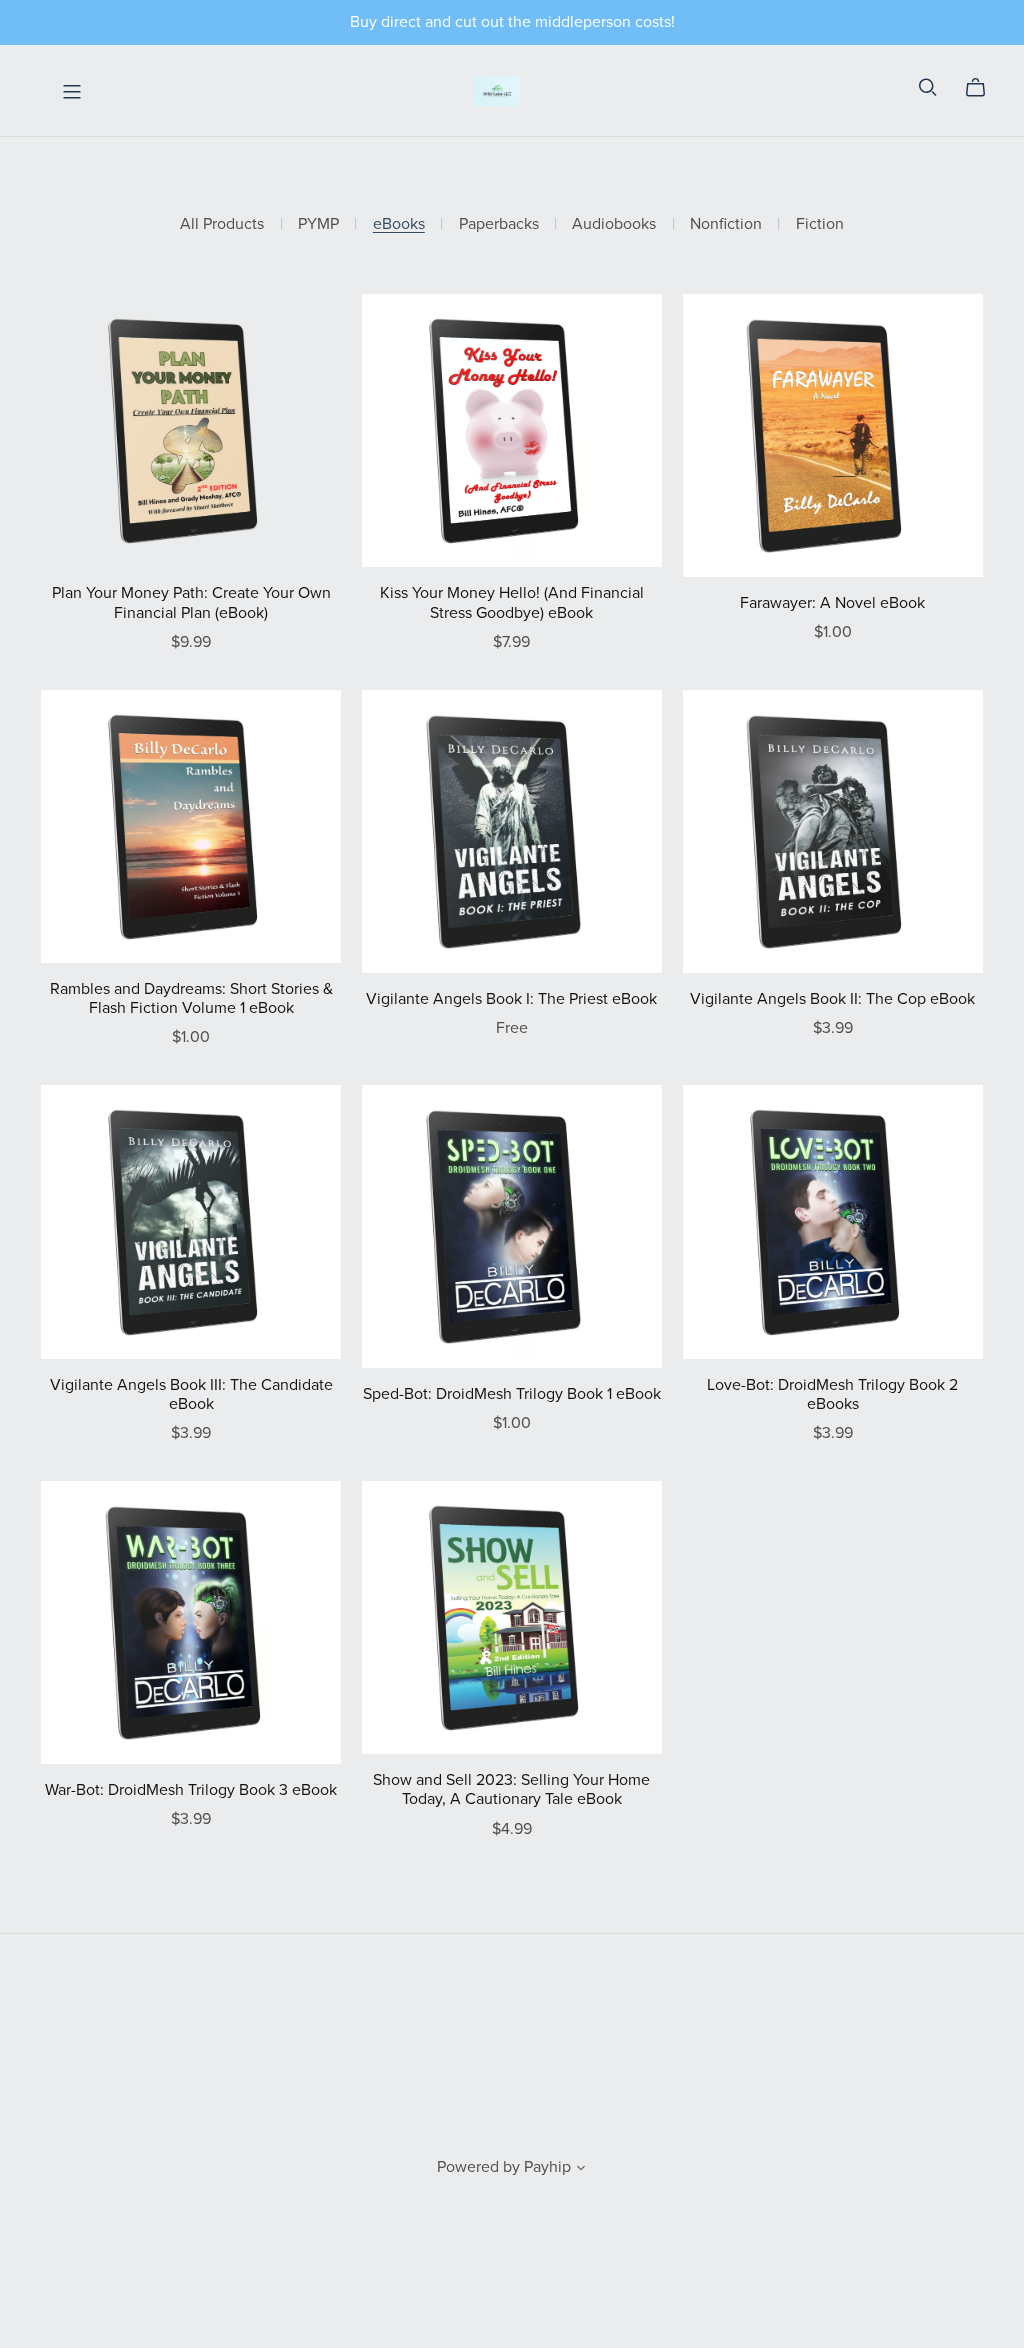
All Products (222, 224)
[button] (581, 2170)
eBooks (399, 224)
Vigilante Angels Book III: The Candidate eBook (191, 1394)
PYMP (318, 224)
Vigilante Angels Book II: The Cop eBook (832, 999)
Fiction (820, 224)
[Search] (928, 87)
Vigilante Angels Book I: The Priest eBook (511, 999)
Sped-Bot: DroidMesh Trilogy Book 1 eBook (512, 1394)
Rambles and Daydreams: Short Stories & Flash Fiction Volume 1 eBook (191, 998)
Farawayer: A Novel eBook (832, 603)
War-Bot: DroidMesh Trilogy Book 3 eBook (191, 1790)
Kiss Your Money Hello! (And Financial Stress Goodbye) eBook (512, 602)
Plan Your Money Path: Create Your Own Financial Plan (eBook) (191, 602)
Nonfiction (726, 224)
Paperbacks (499, 224)
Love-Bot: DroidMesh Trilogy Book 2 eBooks (832, 1394)
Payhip (547, 2167)
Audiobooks (614, 224)
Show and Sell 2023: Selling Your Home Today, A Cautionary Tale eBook (511, 1789)
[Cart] (983, 88)
